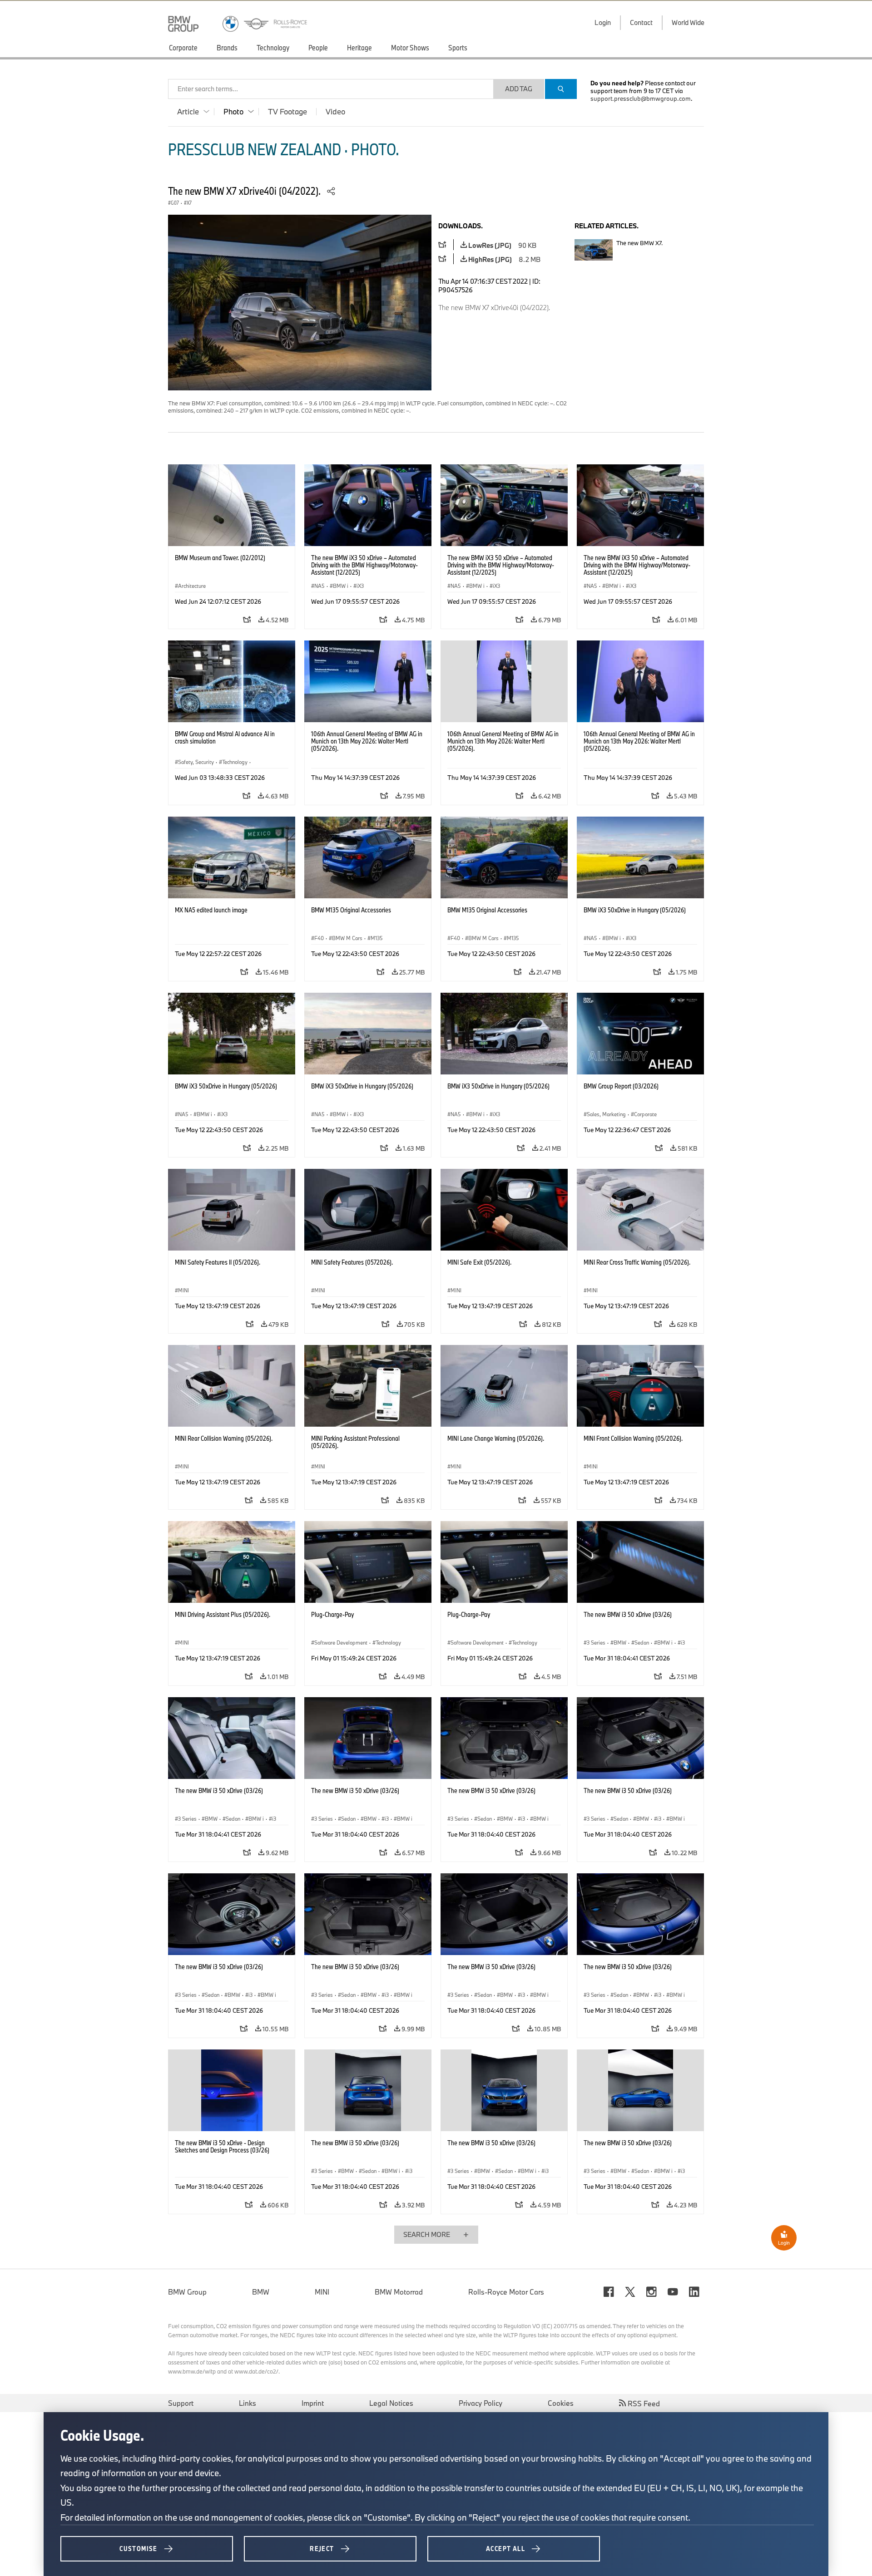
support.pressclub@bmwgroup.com (641, 99)
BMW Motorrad (399, 2292)
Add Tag (519, 89)
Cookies (561, 2403)
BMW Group (187, 2292)
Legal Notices (391, 2403)
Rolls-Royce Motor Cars (506, 2292)
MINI (322, 2292)
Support (181, 2403)
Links (248, 2403)
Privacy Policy (481, 2403)
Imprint (313, 2403)
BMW (261, 2292)
